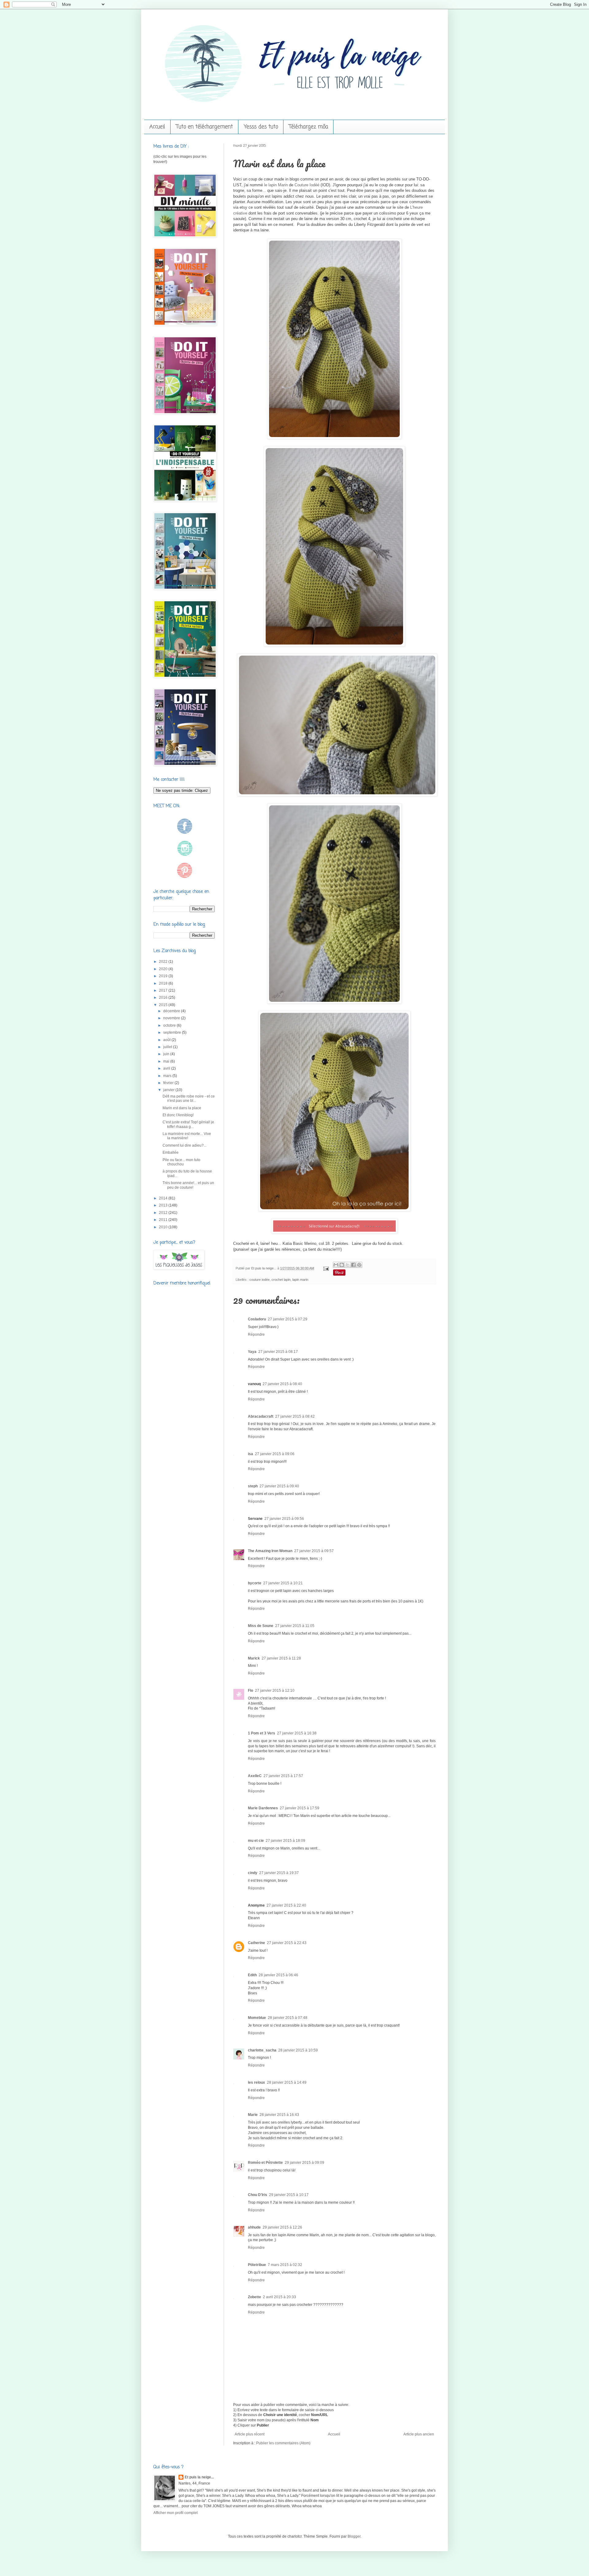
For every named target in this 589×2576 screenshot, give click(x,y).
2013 (164, 1205)
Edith (252, 1975)
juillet (168, 1047)
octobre (170, 1025)
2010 (164, 1227)
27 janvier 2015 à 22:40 (286, 1905)
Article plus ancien (419, 2434)
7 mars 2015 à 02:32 (285, 2265)
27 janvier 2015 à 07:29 (288, 1319)
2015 (164, 1005)
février (169, 1083)
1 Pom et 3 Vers (262, 1733)
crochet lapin (281, 1280)
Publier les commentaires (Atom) (283, 2443)
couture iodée (260, 1280)
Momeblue (257, 2018)
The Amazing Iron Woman (270, 1551)
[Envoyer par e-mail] (336, 1265)
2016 (164, 997)
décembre (172, 1011)
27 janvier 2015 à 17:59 (300, 1808)
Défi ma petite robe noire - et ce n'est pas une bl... (189, 1098)
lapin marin (300, 1280)
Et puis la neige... (264, 1268)
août (167, 1040)
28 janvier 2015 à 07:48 (288, 2018)
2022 (164, 962)
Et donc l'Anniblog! (178, 1115)
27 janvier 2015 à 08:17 (278, 1352)
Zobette (254, 2297)
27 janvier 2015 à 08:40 (282, 1384)
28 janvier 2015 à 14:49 (287, 2082)
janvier (169, 1090)
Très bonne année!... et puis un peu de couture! (188, 1185)
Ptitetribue (257, 2265)
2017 (164, 990)
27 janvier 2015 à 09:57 (314, 1551)
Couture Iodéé (307, 185)
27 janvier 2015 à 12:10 (275, 1691)
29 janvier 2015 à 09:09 (304, 2163)
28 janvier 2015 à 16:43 (279, 2115)
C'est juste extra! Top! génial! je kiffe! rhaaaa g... (188, 1124)
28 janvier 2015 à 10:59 (298, 2050)
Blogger (354, 2536)
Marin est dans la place (182, 1108)
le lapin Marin (276, 185)
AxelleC (255, 1776)
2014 (164, 1198)
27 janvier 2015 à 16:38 (297, 1733)
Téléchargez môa (308, 127)
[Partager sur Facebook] (353, 1265)
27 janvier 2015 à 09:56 (284, 1519)
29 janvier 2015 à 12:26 (282, 2227)
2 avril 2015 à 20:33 (279, 2297)
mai (167, 1061)
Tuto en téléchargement (204, 127)
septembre (173, 1032)
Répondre (256, 1334)
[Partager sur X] (348, 1265)
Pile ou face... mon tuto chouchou (181, 1162)
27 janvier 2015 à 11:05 (295, 1626)
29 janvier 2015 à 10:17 (289, 2195)
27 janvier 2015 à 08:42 (295, 1416)
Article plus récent (250, 2434)
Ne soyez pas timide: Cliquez (182, 790)
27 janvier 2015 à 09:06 (275, 1454)
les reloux (256, 2082)
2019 (164, 976)
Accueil (157, 127)
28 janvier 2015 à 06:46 (278, 1975)
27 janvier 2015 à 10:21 (283, 1583)
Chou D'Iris (258, 2195)
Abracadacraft (261, 1416)
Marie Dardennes (263, 1808)
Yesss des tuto (261, 127)
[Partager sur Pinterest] (359, 1265)
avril (167, 1068)
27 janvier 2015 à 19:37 (279, 1873)
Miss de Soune (261, 1626)
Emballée (171, 1152)
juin (167, 1054)
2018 (164, 983)
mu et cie (256, 1841)
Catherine (256, 1943)
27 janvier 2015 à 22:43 (287, 1943)
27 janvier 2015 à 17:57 (283, 1776)
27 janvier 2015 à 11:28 (281, 1658)
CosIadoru (257, 1319)
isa (250, 1454)
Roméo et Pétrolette (265, 2163)
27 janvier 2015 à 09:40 (279, 1486)
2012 (164, 1213)
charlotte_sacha (262, 2050)
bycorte (255, 1583)
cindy (253, 1873)
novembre (172, 1018)
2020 (164, 969)
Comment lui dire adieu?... (185, 1145)
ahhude (254, 2227)
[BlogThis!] (342, 1265)
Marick (254, 1658)
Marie (253, 2115)
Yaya (252, 1352)
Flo (250, 1691)
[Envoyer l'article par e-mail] (326, 1268)
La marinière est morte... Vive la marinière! (187, 1136)
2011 (164, 1220)
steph (253, 1486)
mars (168, 1076)
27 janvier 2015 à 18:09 (285, 1841)
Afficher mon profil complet (175, 2513)
